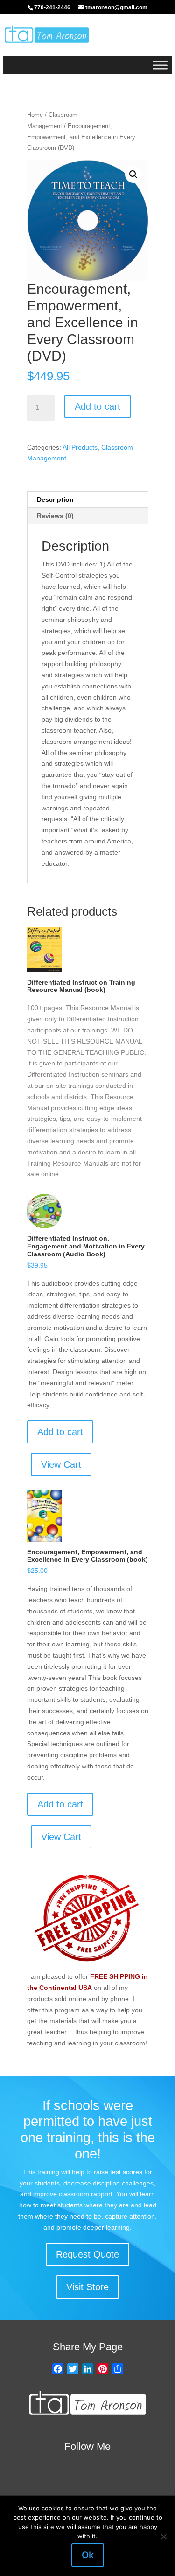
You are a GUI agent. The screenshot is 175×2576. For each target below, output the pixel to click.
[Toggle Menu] (160, 65)
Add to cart (98, 406)
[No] (163, 2536)
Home (35, 115)
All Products (80, 447)
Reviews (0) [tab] (55, 516)
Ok (88, 2555)
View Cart (61, 1464)
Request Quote (87, 2254)
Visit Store (87, 2287)
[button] (133, 175)
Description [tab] (55, 499)
